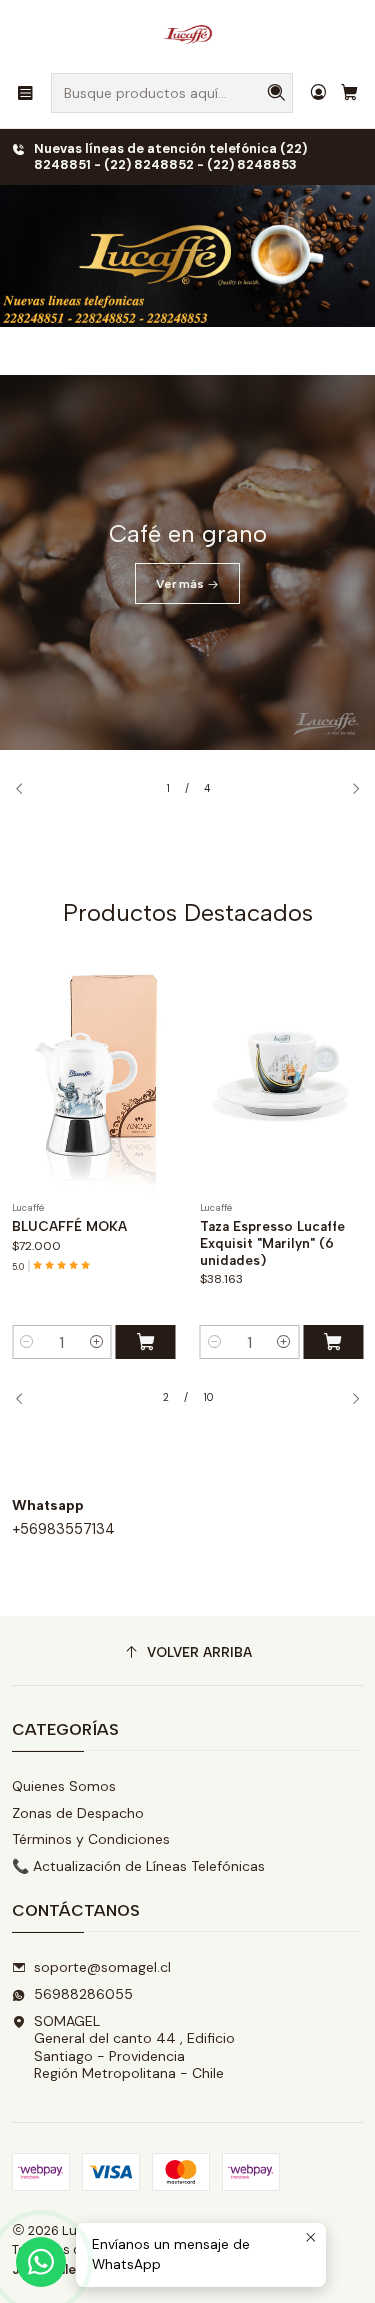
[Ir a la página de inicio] (188, 35)
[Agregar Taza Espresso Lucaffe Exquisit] (333, 1342)
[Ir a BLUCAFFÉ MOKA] (94, 1070)
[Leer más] (187, 256)
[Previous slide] (27, 789)
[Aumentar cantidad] (97, 1342)
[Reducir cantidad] (27, 1342)
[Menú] (25, 92)
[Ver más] (187, 562)
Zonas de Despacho (78, 1813)
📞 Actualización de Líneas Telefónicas (138, 1866)
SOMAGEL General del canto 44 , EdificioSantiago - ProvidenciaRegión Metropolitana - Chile (134, 2047)
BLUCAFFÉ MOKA (69, 1226)
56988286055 (83, 1994)
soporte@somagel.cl (102, 1967)
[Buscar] (276, 93)
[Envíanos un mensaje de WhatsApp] (41, 2262)
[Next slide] (348, 789)
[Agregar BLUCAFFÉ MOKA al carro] (146, 1342)
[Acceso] (318, 92)
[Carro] (349, 92)
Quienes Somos (64, 1786)
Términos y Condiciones (91, 1839)
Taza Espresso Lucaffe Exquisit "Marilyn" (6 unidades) (272, 1243)
